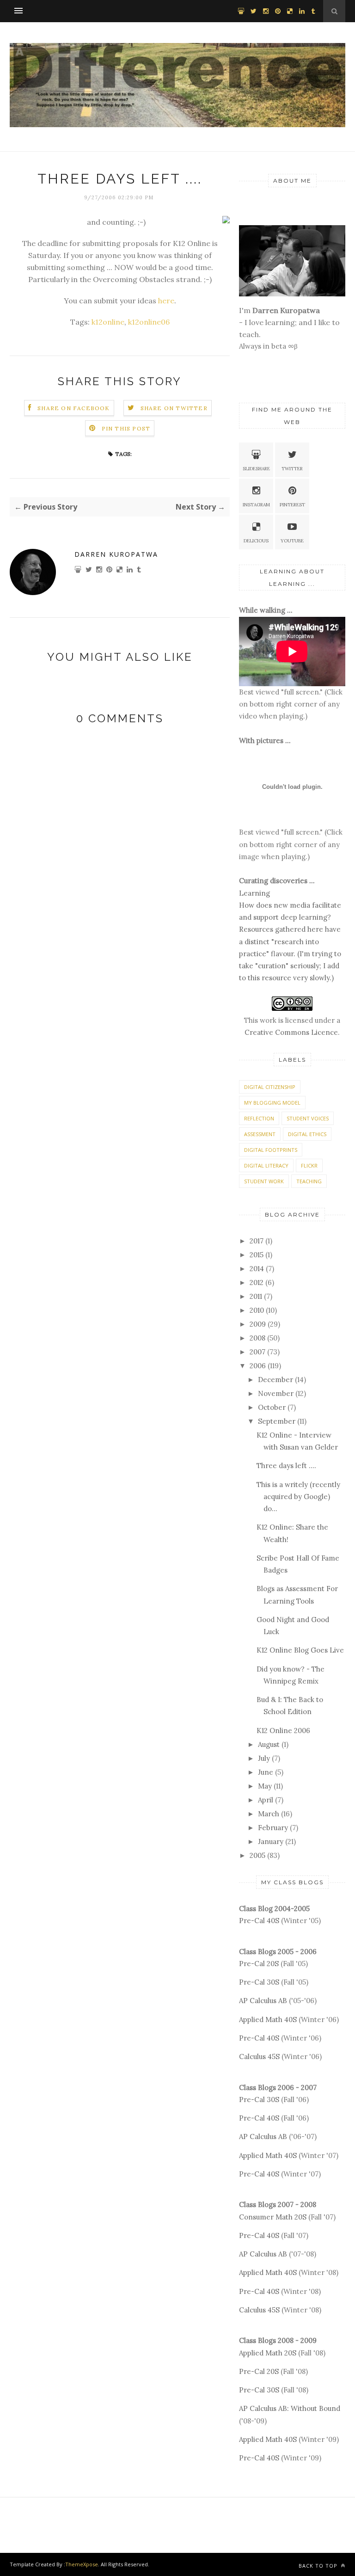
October (272, 1407)
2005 (257, 1855)
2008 (257, 1338)
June (266, 1772)
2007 (257, 1352)
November (276, 1393)
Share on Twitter (174, 408)
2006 (258, 1366)
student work (264, 1181)
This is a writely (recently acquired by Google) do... (298, 1497)
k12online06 (149, 322)
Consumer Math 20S (273, 2217)
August (269, 1744)
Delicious (256, 541)
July (264, 1758)
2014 (257, 1269)
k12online (108, 322)
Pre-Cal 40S (259, 1921)
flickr (309, 1165)
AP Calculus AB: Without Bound (290, 2408)
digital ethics (307, 1134)
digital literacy (266, 1165)
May (265, 1786)
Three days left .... (286, 1466)
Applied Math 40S (268, 2020)
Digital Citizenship (270, 1087)
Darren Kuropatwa (116, 554)
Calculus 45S (259, 2056)
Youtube (292, 541)
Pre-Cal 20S (259, 1964)
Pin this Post (126, 428)
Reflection (259, 1118)
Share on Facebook (73, 408)
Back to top (319, 2566)
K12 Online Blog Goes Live (300, 1650)
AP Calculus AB (263, 2001)
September (277, 1421)
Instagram (256, 505)
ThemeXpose (82, 2564)
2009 (258, 1324)
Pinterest (292, 505)
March (269, 1814)
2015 (257, 1255)
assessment (260, 1134)
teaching (309, 1181)
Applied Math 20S (268, 2353)
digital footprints (271, 1150)
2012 (257, 1282)
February (273, 1828)
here (166, 301)
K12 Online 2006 (283, 1731)
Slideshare (256, 469)
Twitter (292, 469)
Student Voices (308, 1118)
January (271, 1841)
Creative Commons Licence (291, 1032)
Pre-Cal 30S (259, 1982)
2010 (257, 1310)
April (266, 1800)
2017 (257, 1241)
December (275, 1380)
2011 (256, 1296)
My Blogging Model (272, 1103)
